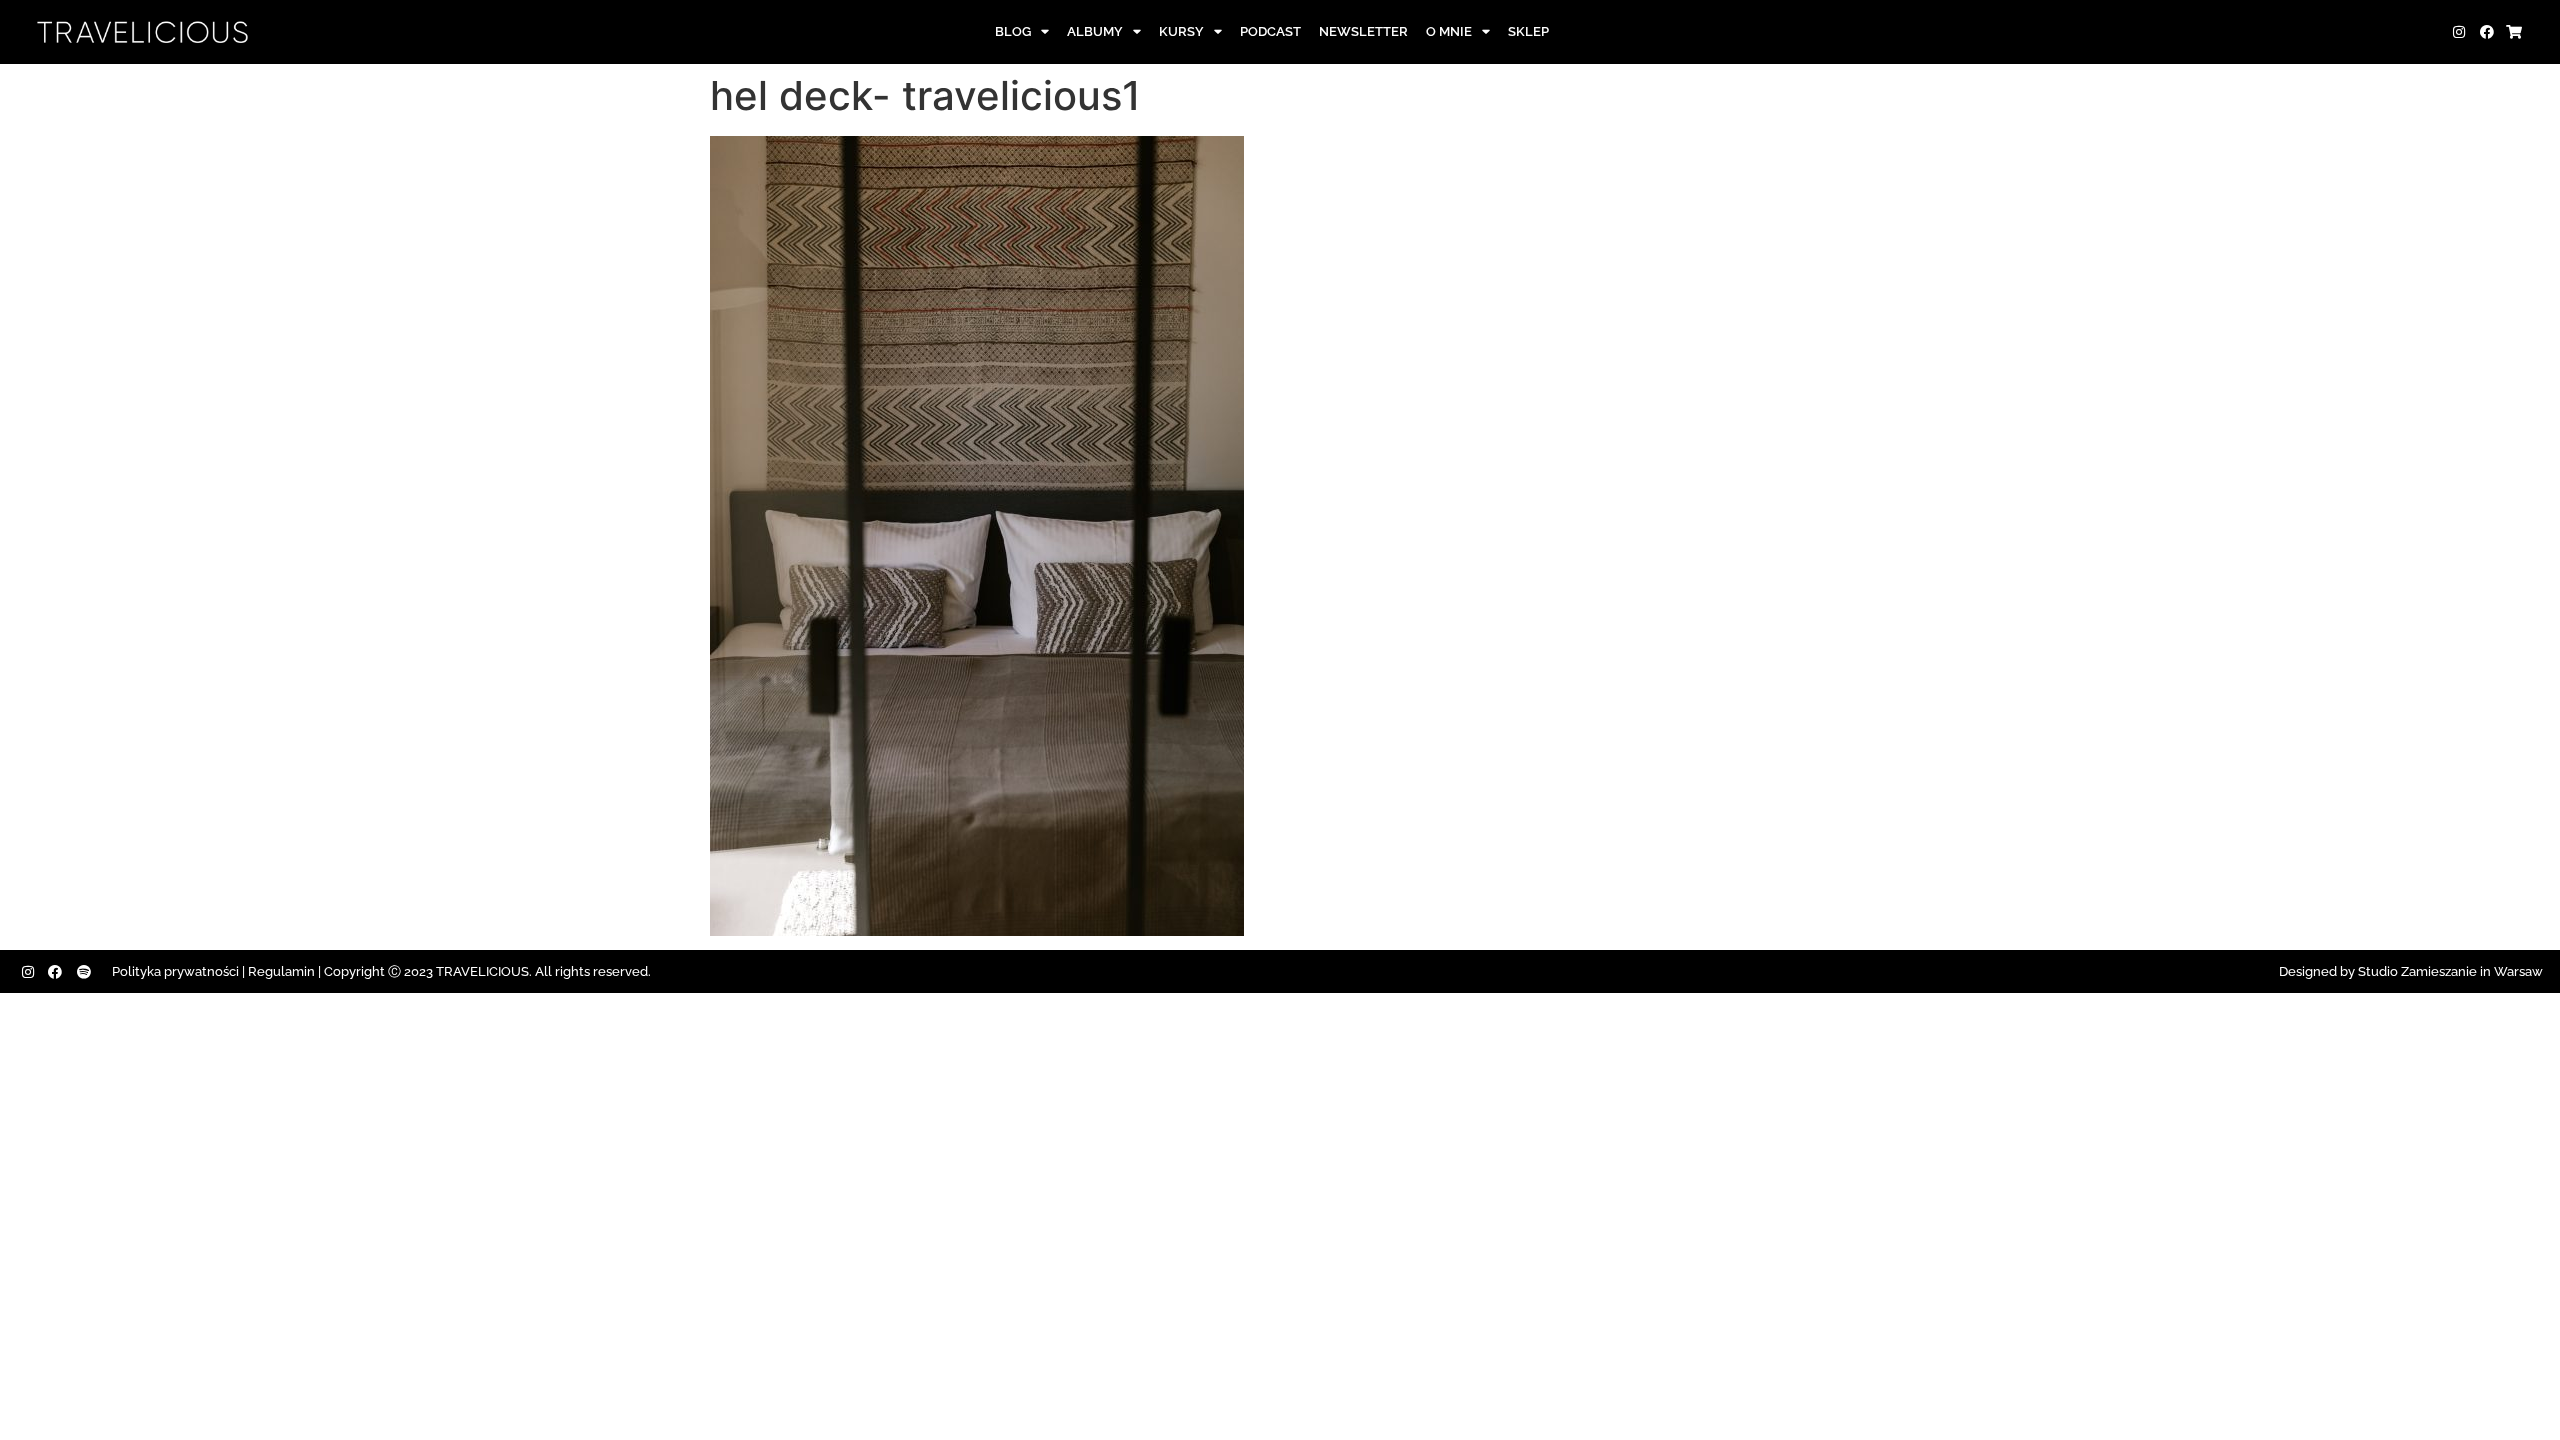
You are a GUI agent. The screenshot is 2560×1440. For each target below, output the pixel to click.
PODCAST (1270, 31)
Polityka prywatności (175, 971)
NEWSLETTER (1363, 31)
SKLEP (1528, 31)
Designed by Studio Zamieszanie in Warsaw (2411, 971)
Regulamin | (284, 971)
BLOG (1013, 31)
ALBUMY (1095, 31)
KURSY (1181, 31)
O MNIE (1449, 31)
